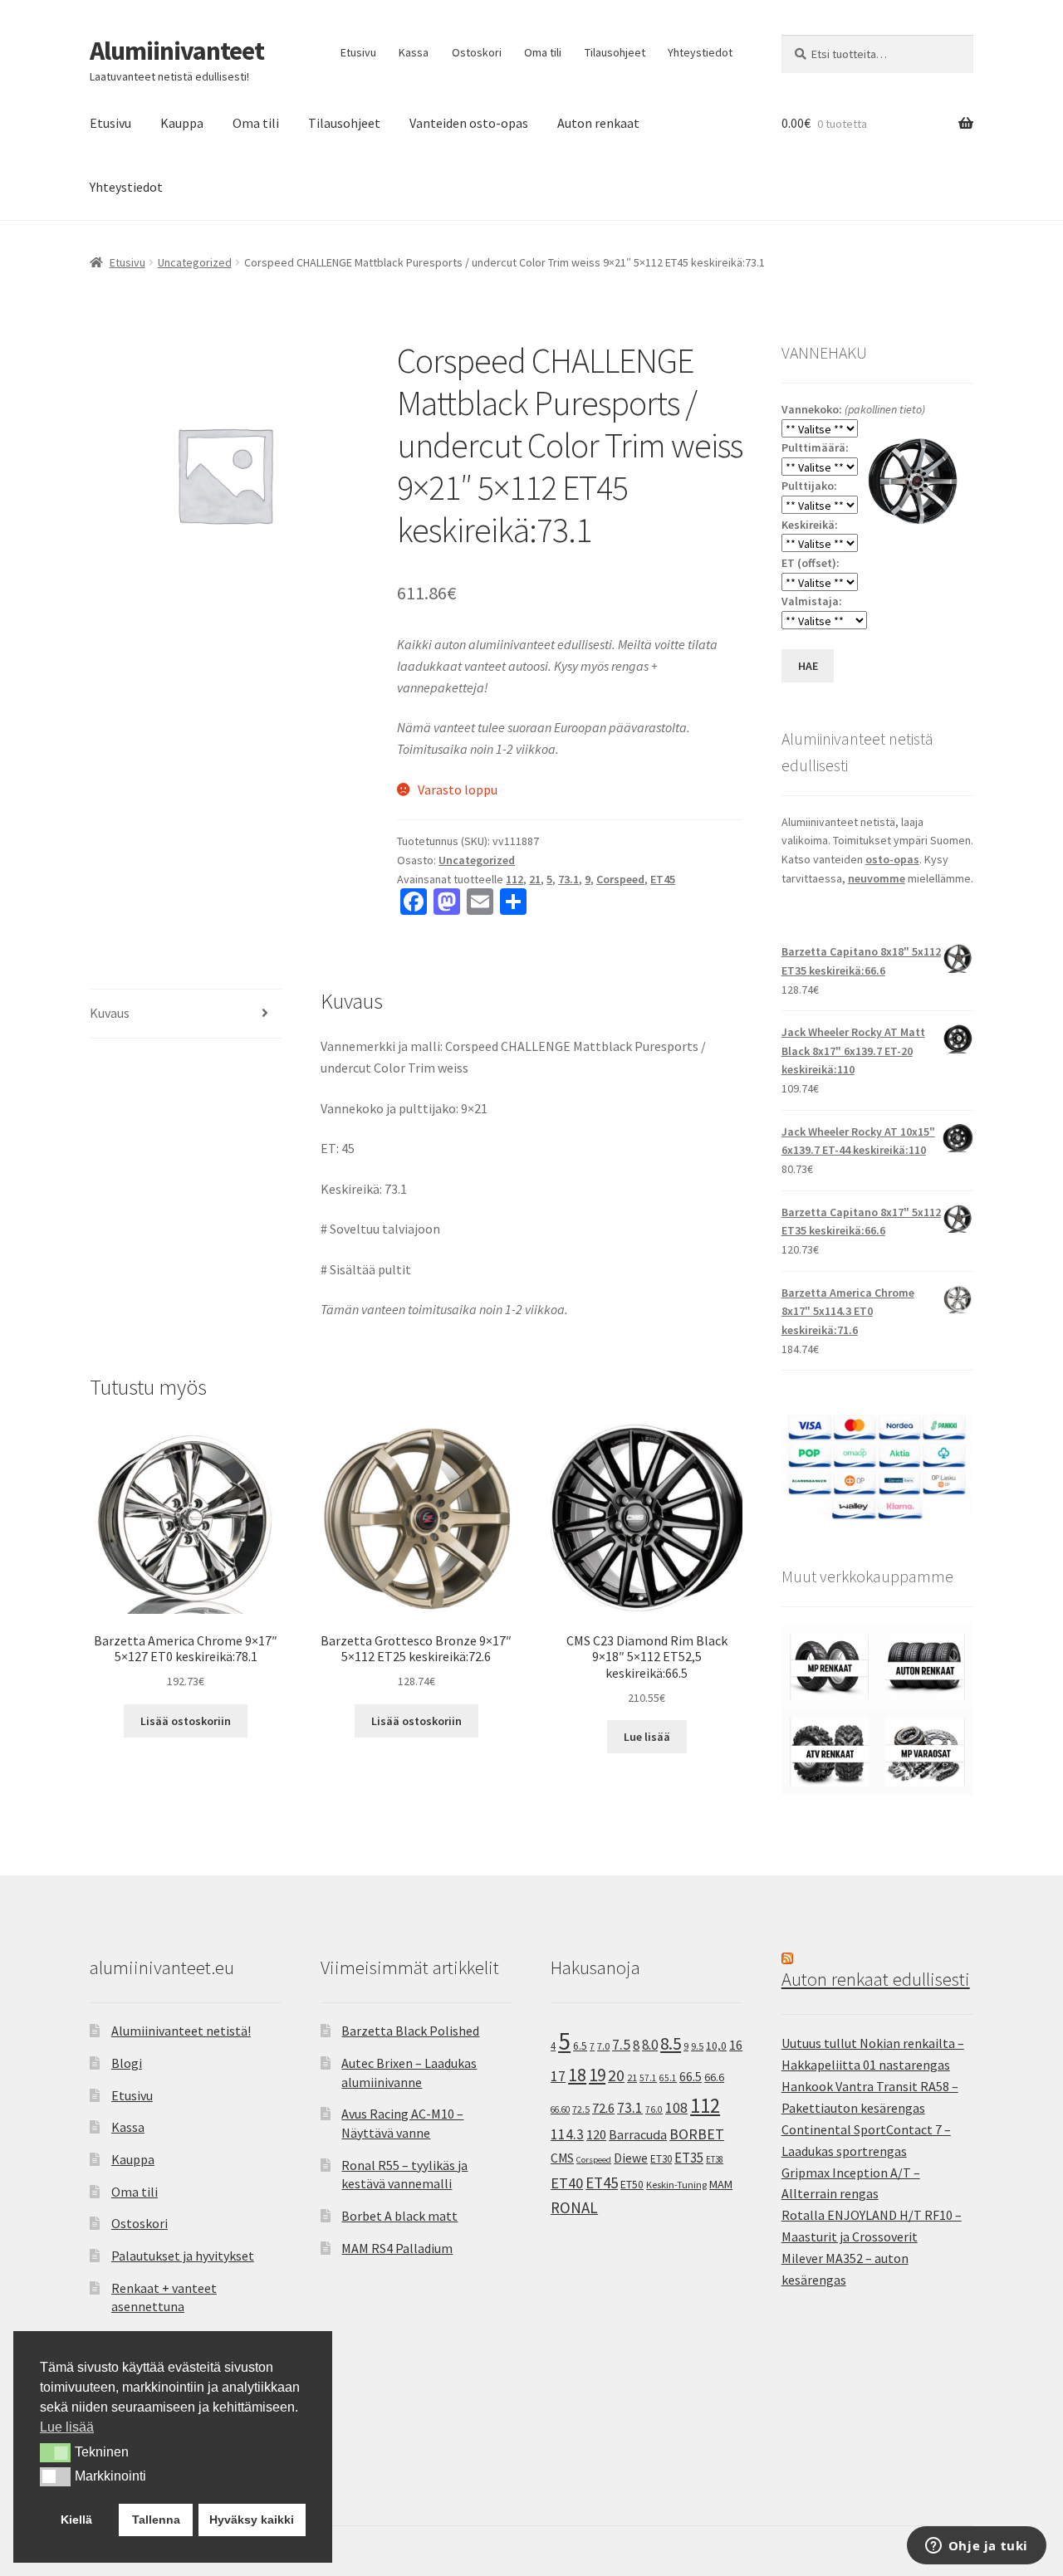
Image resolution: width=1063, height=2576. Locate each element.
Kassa (414, 52)
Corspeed (620, 879)
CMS (562, 2158)
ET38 (715, 2159)
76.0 (654, 2109)
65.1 (668, 2078)
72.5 (581, 2109)
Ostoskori (477, 52)
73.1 (568, 879)
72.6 (603, 2108)
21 (535, 879)
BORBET (697, 2134)
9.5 (697, 2046)
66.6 (714, 2077)
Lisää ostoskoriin (186, 1721)
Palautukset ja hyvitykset (183, 2256)
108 (676, 2108)
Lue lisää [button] (67, 2427)
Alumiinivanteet (177, 51)
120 (596, 2135)
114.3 (567, 2134)
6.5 (580, 2046)
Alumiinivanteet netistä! (181, 2031)
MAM (721, 2184)
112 (514, 879)
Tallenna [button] (156, 2520)
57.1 (648, 2078)
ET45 (663, 879)
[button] (55, 2452)
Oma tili (543, 52)
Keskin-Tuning (676, 2185)
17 (558, 2076)
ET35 (689, 2158)
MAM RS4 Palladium (397, 2248)
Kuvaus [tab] (110, 1013)
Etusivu (358, 52)
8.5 (671, 2043)
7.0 (603, 2046)
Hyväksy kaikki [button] (252, 2520)
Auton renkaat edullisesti (876, 1979)
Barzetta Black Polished (410, 2031)
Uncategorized (195, 262)
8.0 (650, 2045)
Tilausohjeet (615, 52)
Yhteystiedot (700, 52)
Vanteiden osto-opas (469, 123)
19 (597, 2075)
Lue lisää (647, 1737)
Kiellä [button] (76, 2520)
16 (736, 2045)
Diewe (631, 2158)
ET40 (567, 2183)
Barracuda (638, 2134)
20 (616, 2075)
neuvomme (877, 878)
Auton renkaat (598, 123)
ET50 (632, 2185)
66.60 (560, 2109)
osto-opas (892, 859)
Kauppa (182, 123)
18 (577, 2075)
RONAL (574, 2207)
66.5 (691, 2077)
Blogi (127, 2063)
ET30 (661, 2159)
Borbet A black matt (399, 2216)
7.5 (621, 2045)
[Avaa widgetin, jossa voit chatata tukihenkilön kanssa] (976, 2547)
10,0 (716, 2046)
